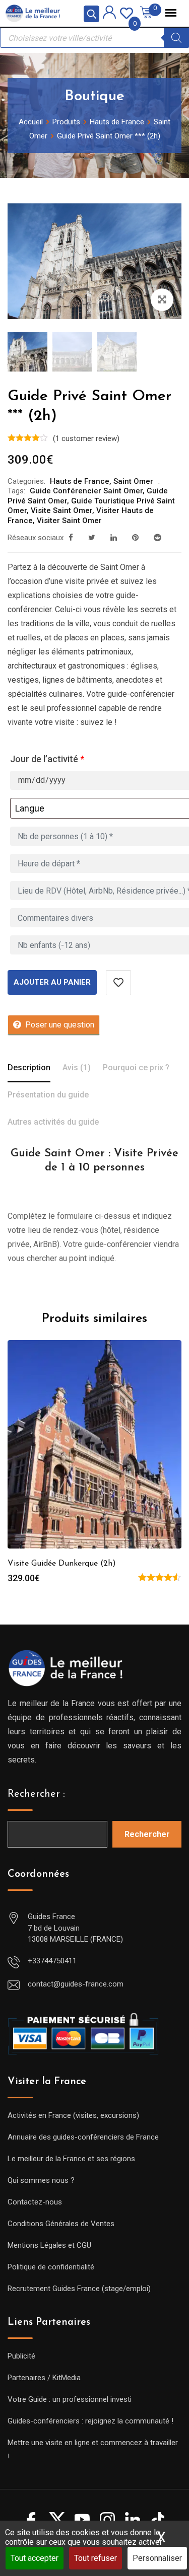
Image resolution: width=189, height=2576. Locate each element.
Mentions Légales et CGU (49, 2245)
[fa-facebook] (71, 538)
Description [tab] (29, 1068)
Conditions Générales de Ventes (61, 2224)
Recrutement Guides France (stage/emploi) (79, 2289)
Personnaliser (157, 2558)
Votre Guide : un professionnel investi (70, 2399)
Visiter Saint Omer (69, 521)
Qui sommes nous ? (41, 2180)
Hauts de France (80, 481)
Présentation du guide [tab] (48, 1095)
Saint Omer (133, 481)
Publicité (21, 2356)
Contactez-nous (35, 2202)
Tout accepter (35, 2558)
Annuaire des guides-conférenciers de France (83, 2137)
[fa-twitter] (92, 538)
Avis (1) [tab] (77, 1068)
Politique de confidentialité (51, 2267)
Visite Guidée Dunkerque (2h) (62, 1564)
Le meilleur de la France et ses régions (71, 2159)
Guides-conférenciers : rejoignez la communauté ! (90, 2421)
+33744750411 (52, 1961)
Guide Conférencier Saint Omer (86, 491)
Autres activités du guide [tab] (53, 1122)
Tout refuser (96, 2558)
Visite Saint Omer (61, 510)
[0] (127, 12)
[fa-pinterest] (135, 538)
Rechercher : (36, 1794)
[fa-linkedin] (114, 538)
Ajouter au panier (52, 982)
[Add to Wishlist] (118, 983)
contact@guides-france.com (76, 1984)
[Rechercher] (176, 38)
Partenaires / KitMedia (44, 2378)
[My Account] (109, 14)
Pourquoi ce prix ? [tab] (136, 1068)
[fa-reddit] (157, 538)
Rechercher (147, 1834)
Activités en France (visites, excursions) (73, 2115)
